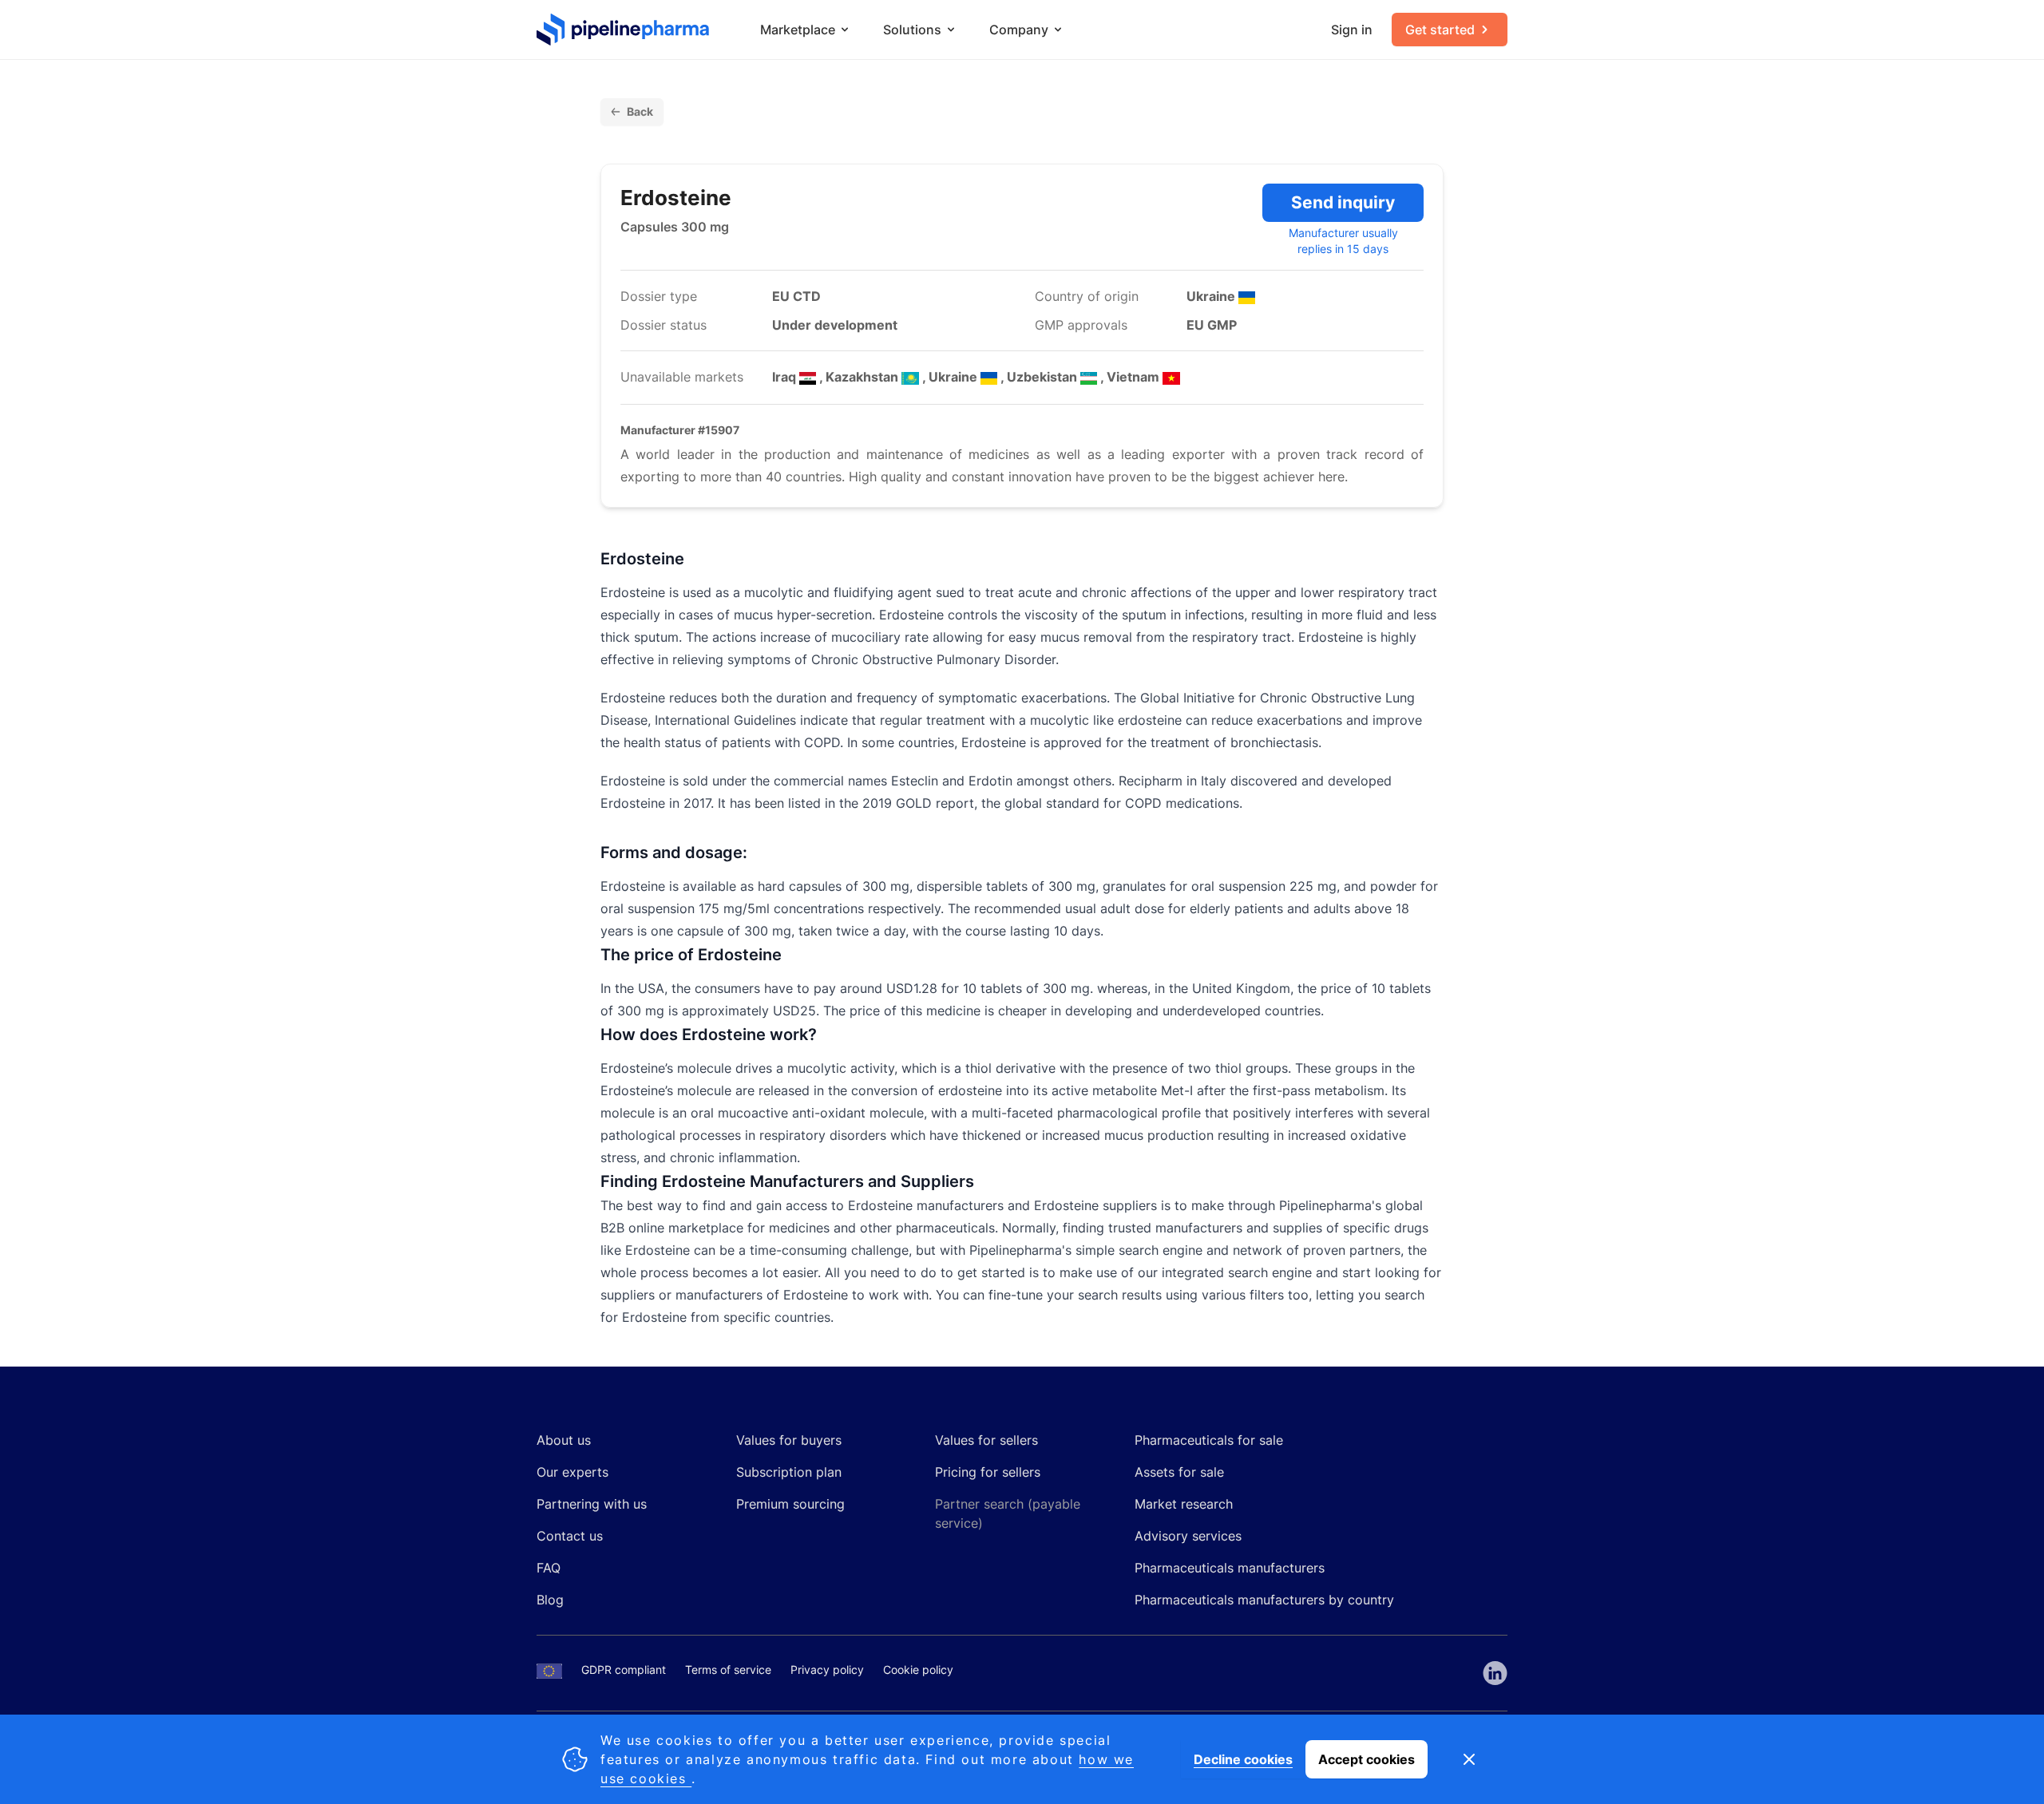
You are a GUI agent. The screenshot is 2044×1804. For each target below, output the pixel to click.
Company (1019, 30)
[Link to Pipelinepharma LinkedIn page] (1495, 1673)
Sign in (1352, 30)
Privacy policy (827, 1669)
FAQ (549, 1568)
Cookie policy (918, 1669)
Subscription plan (789, 1472)
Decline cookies (1243, 1759)
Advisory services (1188, 1536)
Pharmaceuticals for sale (1209, 1440)
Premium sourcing (790, 1504)
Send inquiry (1343, 202)
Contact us (570, 1536)
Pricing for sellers (988, 1472)
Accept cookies (1367, 1759)
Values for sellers (986, 1440)
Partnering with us (592, 1504)
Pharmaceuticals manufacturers (1230, 1568)
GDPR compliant (624, 1669)
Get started (1440, 30)
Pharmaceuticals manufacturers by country (1264, 1600)
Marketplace (798, 30)
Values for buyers (789, 1440)
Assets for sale (1179, 1472)
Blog (550, 1600)
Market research (1184, 1504)
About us (564, 1440)
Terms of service (728, 1669)
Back (640, 111)
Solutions (912, 30)
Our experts (572, 1472)
